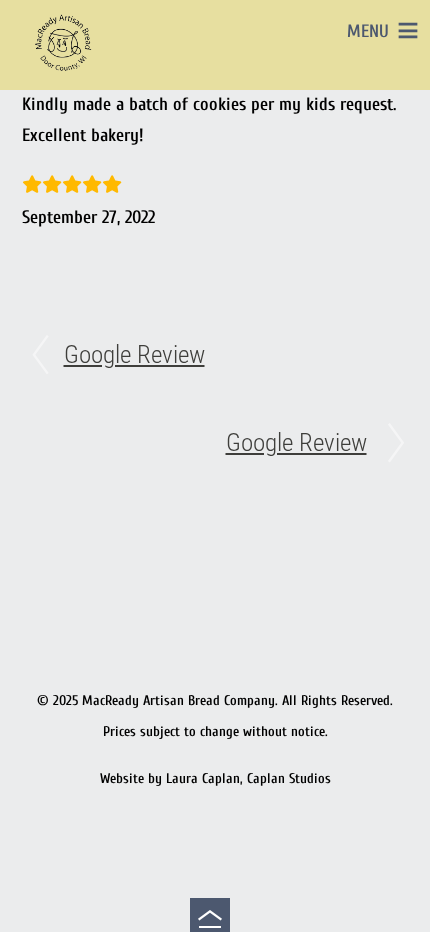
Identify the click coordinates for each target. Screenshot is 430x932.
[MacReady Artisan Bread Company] (66, 74)
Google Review (134, 354)
